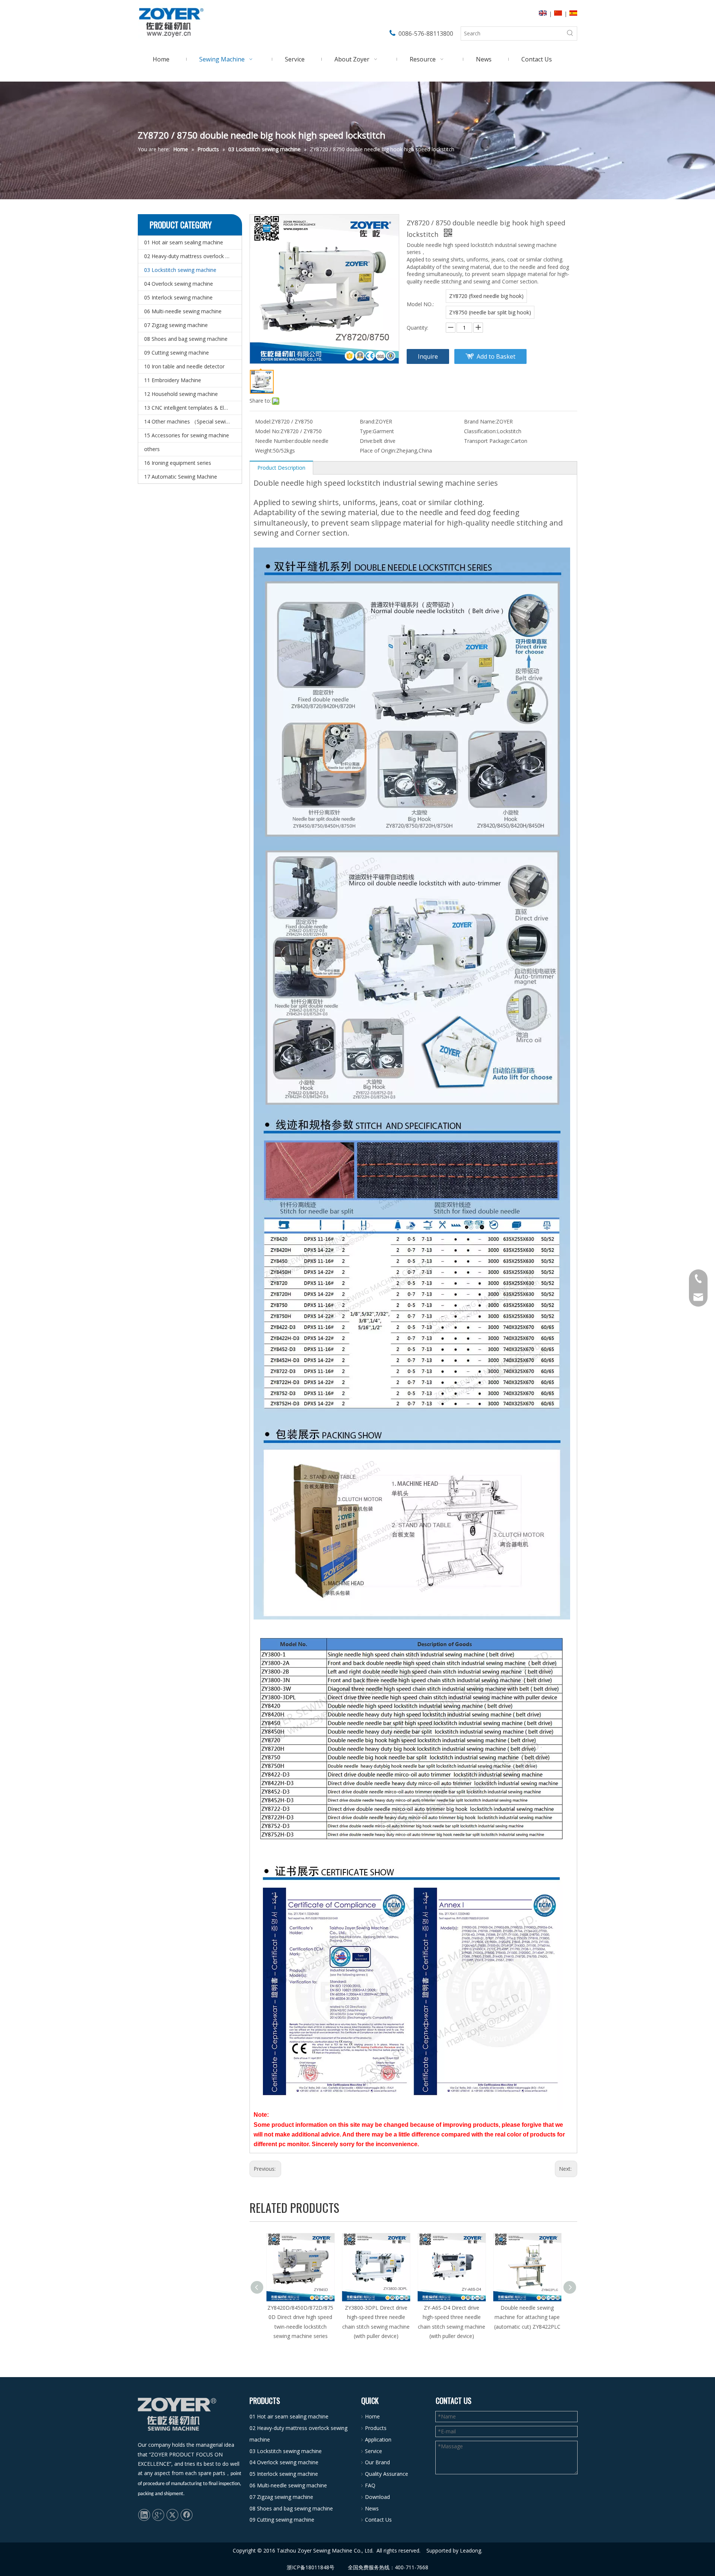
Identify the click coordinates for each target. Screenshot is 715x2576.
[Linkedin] (144, 2515)
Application (378, 2439)
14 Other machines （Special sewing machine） (193, 421)
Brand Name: (480, 421)
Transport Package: (487, 441)
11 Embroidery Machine (173, 380)
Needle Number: (275, 441)
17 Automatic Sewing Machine (181, 477)
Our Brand (377, 2462)
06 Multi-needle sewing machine (183, 311)
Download (377, 2497)
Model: (263, 421)
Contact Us (378, 2520)
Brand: (368, 421)
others (152, 449)
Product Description (281, 468)
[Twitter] (172, 2515)
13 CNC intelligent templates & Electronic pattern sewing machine (193, 408)
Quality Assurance (387, 2474)
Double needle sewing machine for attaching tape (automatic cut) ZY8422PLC (452, 2317)
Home (372, 2416)
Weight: (264, 451)
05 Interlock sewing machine (178, 297)
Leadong (471, 2550)
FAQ (370, 2485)
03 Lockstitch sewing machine (180, 270)
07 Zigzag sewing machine (176, 325)
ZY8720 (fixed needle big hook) (486, 296)
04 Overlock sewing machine (179, 284)
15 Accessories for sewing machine (187, 435)
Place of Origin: (378, 451)
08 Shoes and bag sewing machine (186, 339)
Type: (366, 431)
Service (374, 2451)
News (372, 2508)
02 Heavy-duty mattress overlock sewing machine (193, 256)
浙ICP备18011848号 (311, 2567)
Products (376, 2428)
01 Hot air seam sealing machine (184, 242)
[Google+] (158, 2515)
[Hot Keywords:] (570, 34)
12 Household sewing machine (181, 394)
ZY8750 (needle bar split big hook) (490, 312)
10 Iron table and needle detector (184, 366)
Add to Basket (496, 356)
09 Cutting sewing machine (177, 353)
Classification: (480, 431)
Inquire (428, 356)
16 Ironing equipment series (178, 463)
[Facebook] (187, 2515)
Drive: (367, 441)
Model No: (268, 431)
